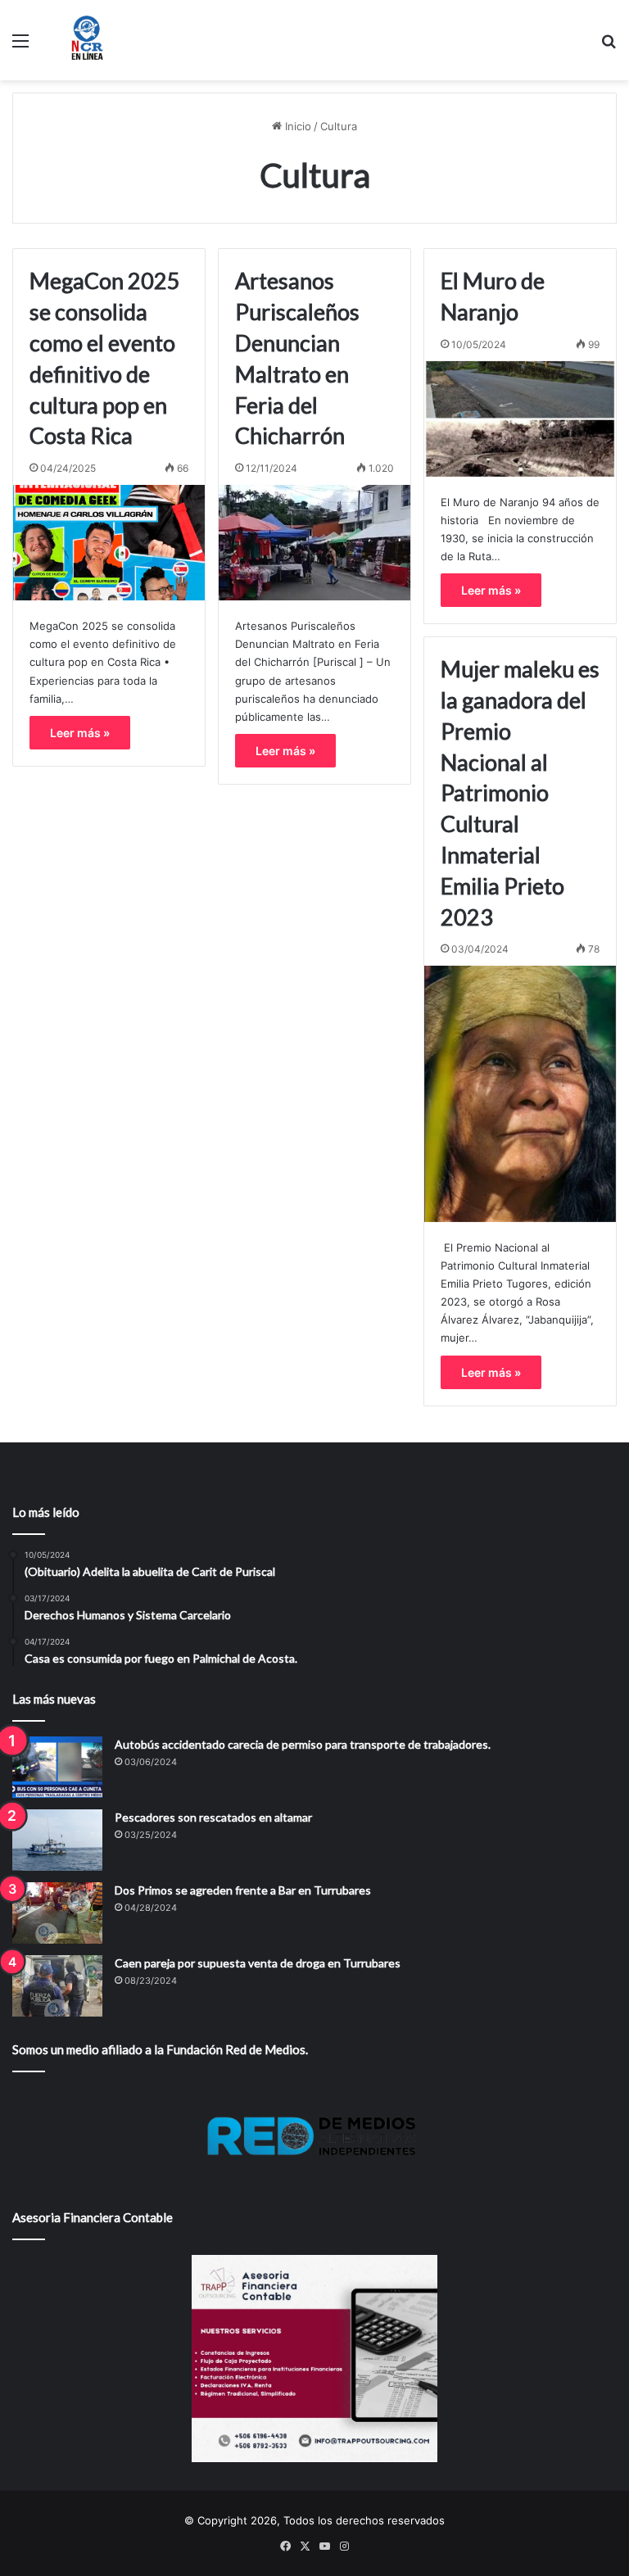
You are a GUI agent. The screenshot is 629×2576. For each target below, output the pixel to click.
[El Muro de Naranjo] (520, 419)
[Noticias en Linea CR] (87, 40)
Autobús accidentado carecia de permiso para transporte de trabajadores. (303, 1744)
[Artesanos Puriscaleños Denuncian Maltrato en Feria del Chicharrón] (314, 543)
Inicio (296, 126)
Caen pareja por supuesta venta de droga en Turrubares (258, 1963)
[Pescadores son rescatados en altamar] (57, 1840)
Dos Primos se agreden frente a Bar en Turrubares (243, 1890)
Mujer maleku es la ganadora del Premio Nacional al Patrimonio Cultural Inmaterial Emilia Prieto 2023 (520, 792)
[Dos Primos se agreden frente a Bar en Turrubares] (57, 1913)
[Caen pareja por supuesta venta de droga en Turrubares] (57, 1986)
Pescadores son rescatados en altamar (213, 1817)
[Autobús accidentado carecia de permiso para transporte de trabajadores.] (57, 1767)
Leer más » (80, 733)
